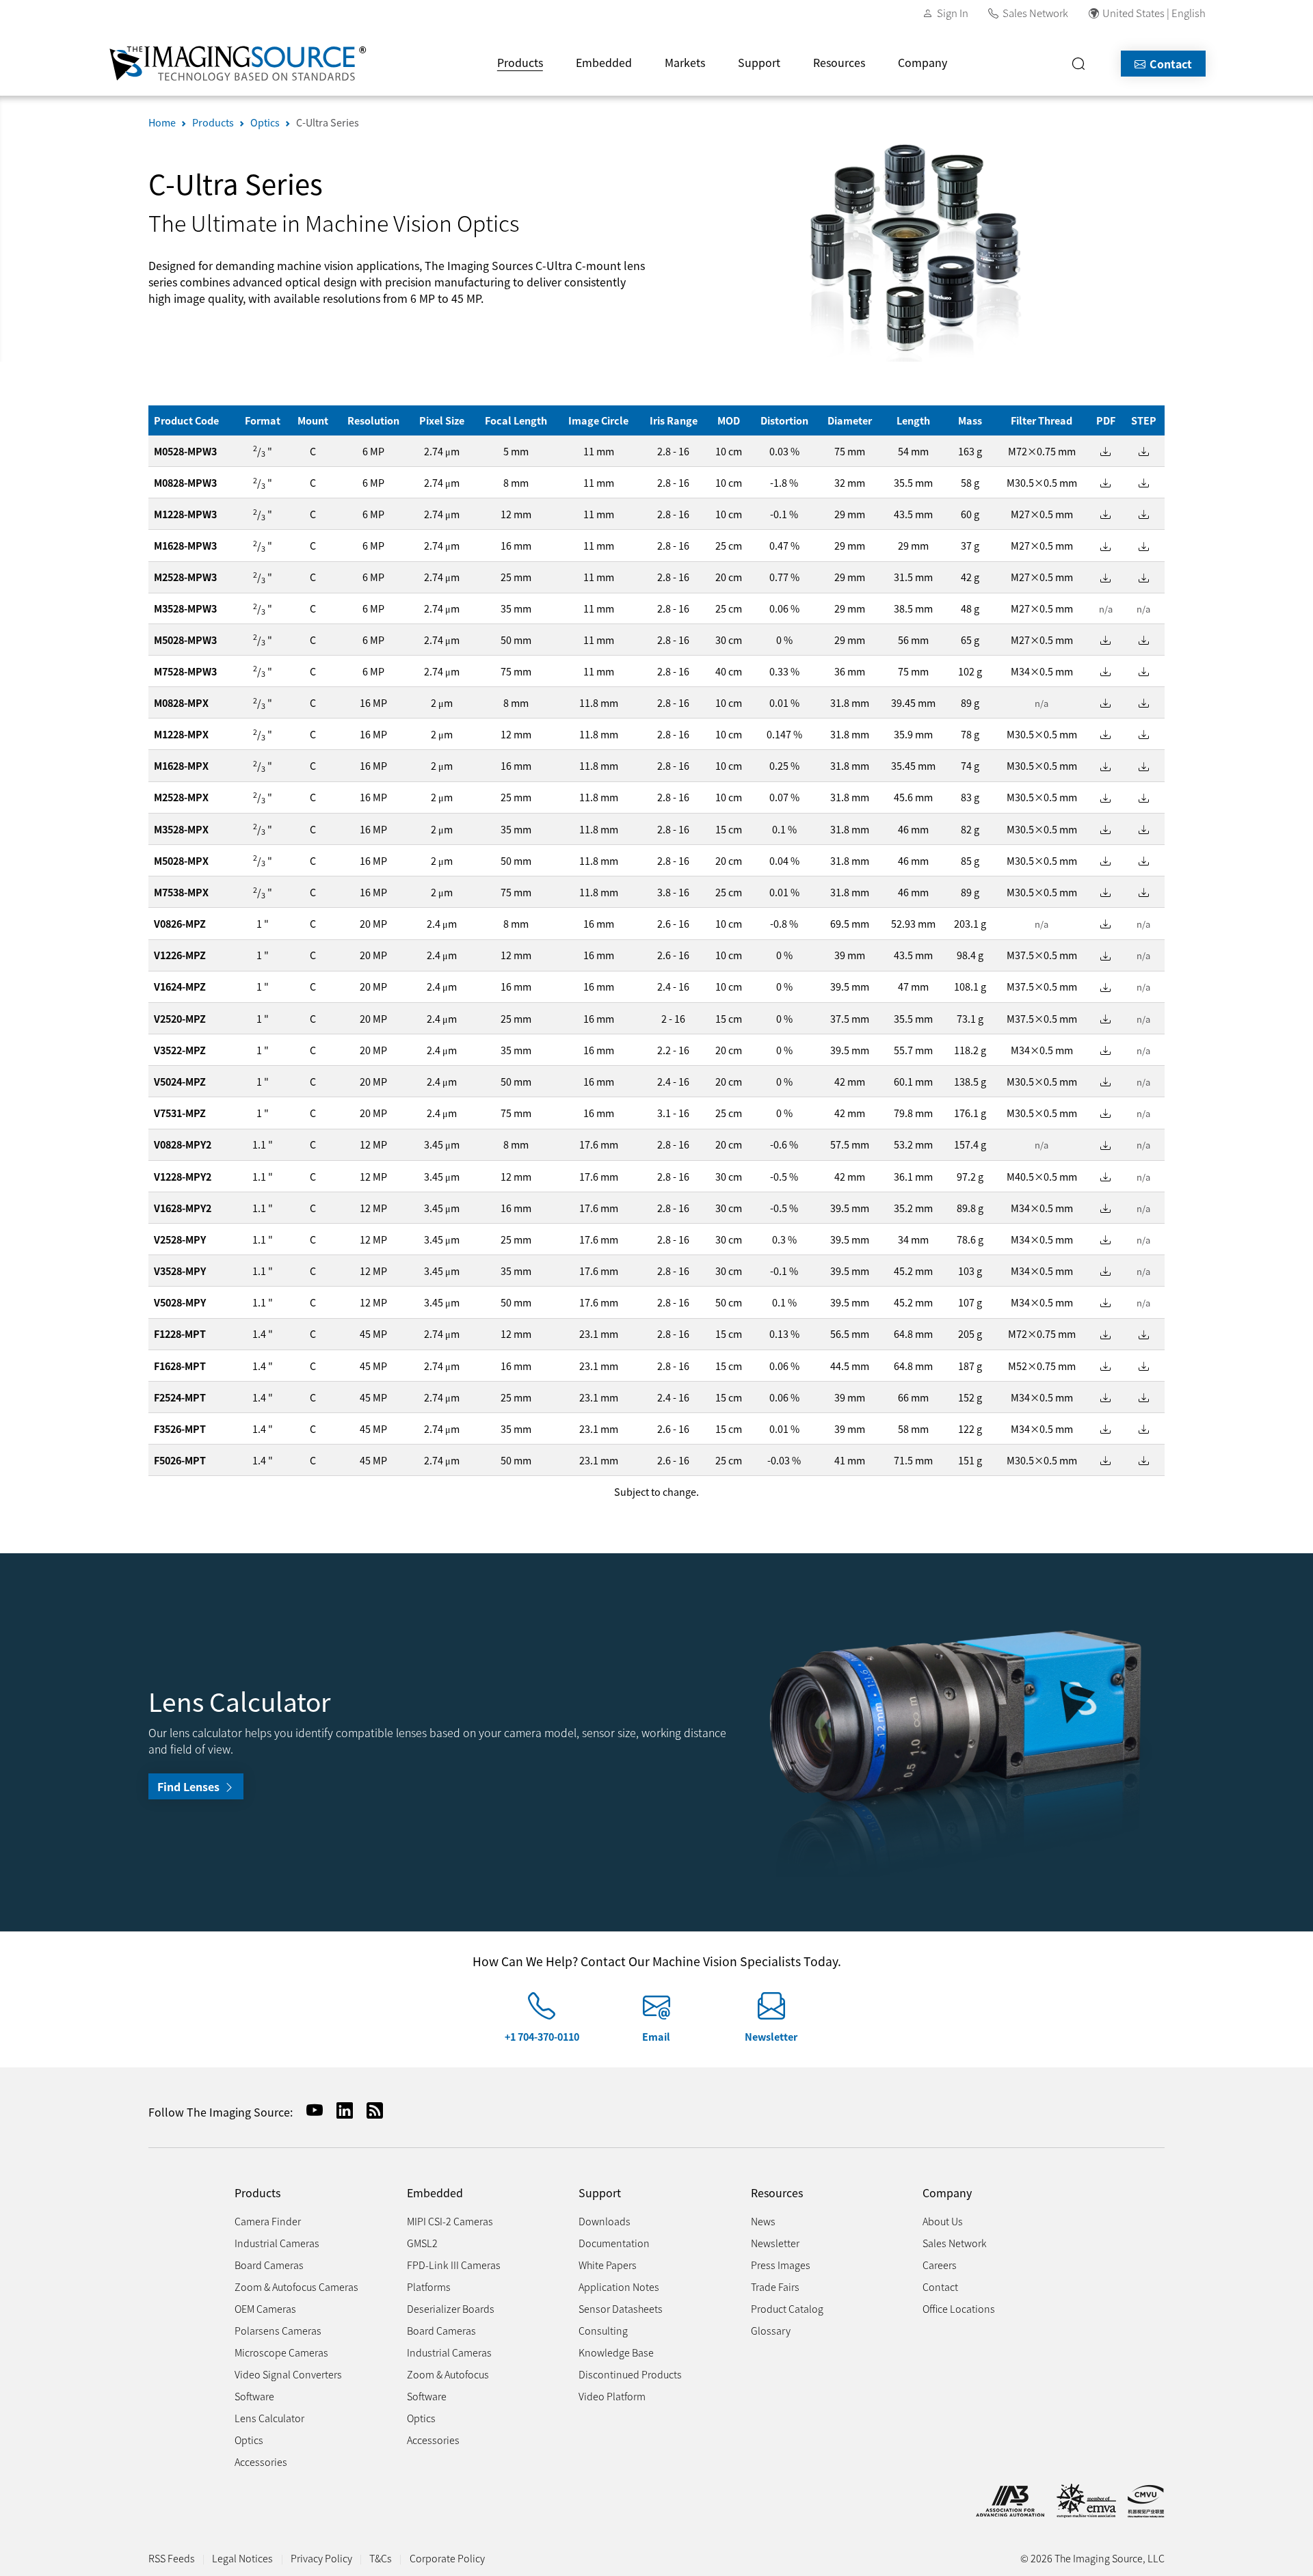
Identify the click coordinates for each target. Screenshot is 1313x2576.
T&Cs (381, 2558)
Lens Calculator (269, 2418)
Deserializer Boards (451, 2308)
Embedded (604, 62)
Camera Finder (268, 2221)
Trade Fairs (775, 2286)
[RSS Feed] (369, 2110)
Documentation (614, 2243)
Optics (265, 122)
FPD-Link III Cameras (454, 2265)
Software (254, 2396)
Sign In (953, 13)
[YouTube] (309, 2110)
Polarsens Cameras (278, 2330)
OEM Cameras (265, 2308)
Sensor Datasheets (621, 2308)
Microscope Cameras (281, 2352)
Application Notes (619, 2286)
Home (162, 122)
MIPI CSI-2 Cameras (450, 2221)
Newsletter (771, 2036)
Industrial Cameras (277, 2243)
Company (923, 62)
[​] (1083, 64)
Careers (940, 2265)
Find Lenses (190, 1786)
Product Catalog (787, 2308)
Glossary (771, 2330)
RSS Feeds (172, 2558)
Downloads (605, 2221)
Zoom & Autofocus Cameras (296, 2286)
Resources (839, 62)
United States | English (1154, 13)
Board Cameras (269, 2265)
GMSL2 (422, 2243)
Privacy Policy (321, 2558)
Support (759, 62)
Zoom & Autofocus (448, 2374)
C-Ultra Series (328, 122)
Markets (685, 62)
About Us (943, 2221)
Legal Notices (242, 2558)
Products (520, 62)
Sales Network (1035, 13)
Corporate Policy (447, 2558)
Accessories (261, 2461)
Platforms (429, 2286)
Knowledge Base (616, 2352)
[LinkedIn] (339, 2110)
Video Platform (612, 2396)
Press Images (781, 2265)
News (763, 2221)
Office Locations (959, 2308)
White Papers (608, 2265)
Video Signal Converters (288, 2374)
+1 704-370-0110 (542, 2036)
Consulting (603, 2330)
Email (656, 2036)
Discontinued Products (630, 2374)
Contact (1169, 64)
